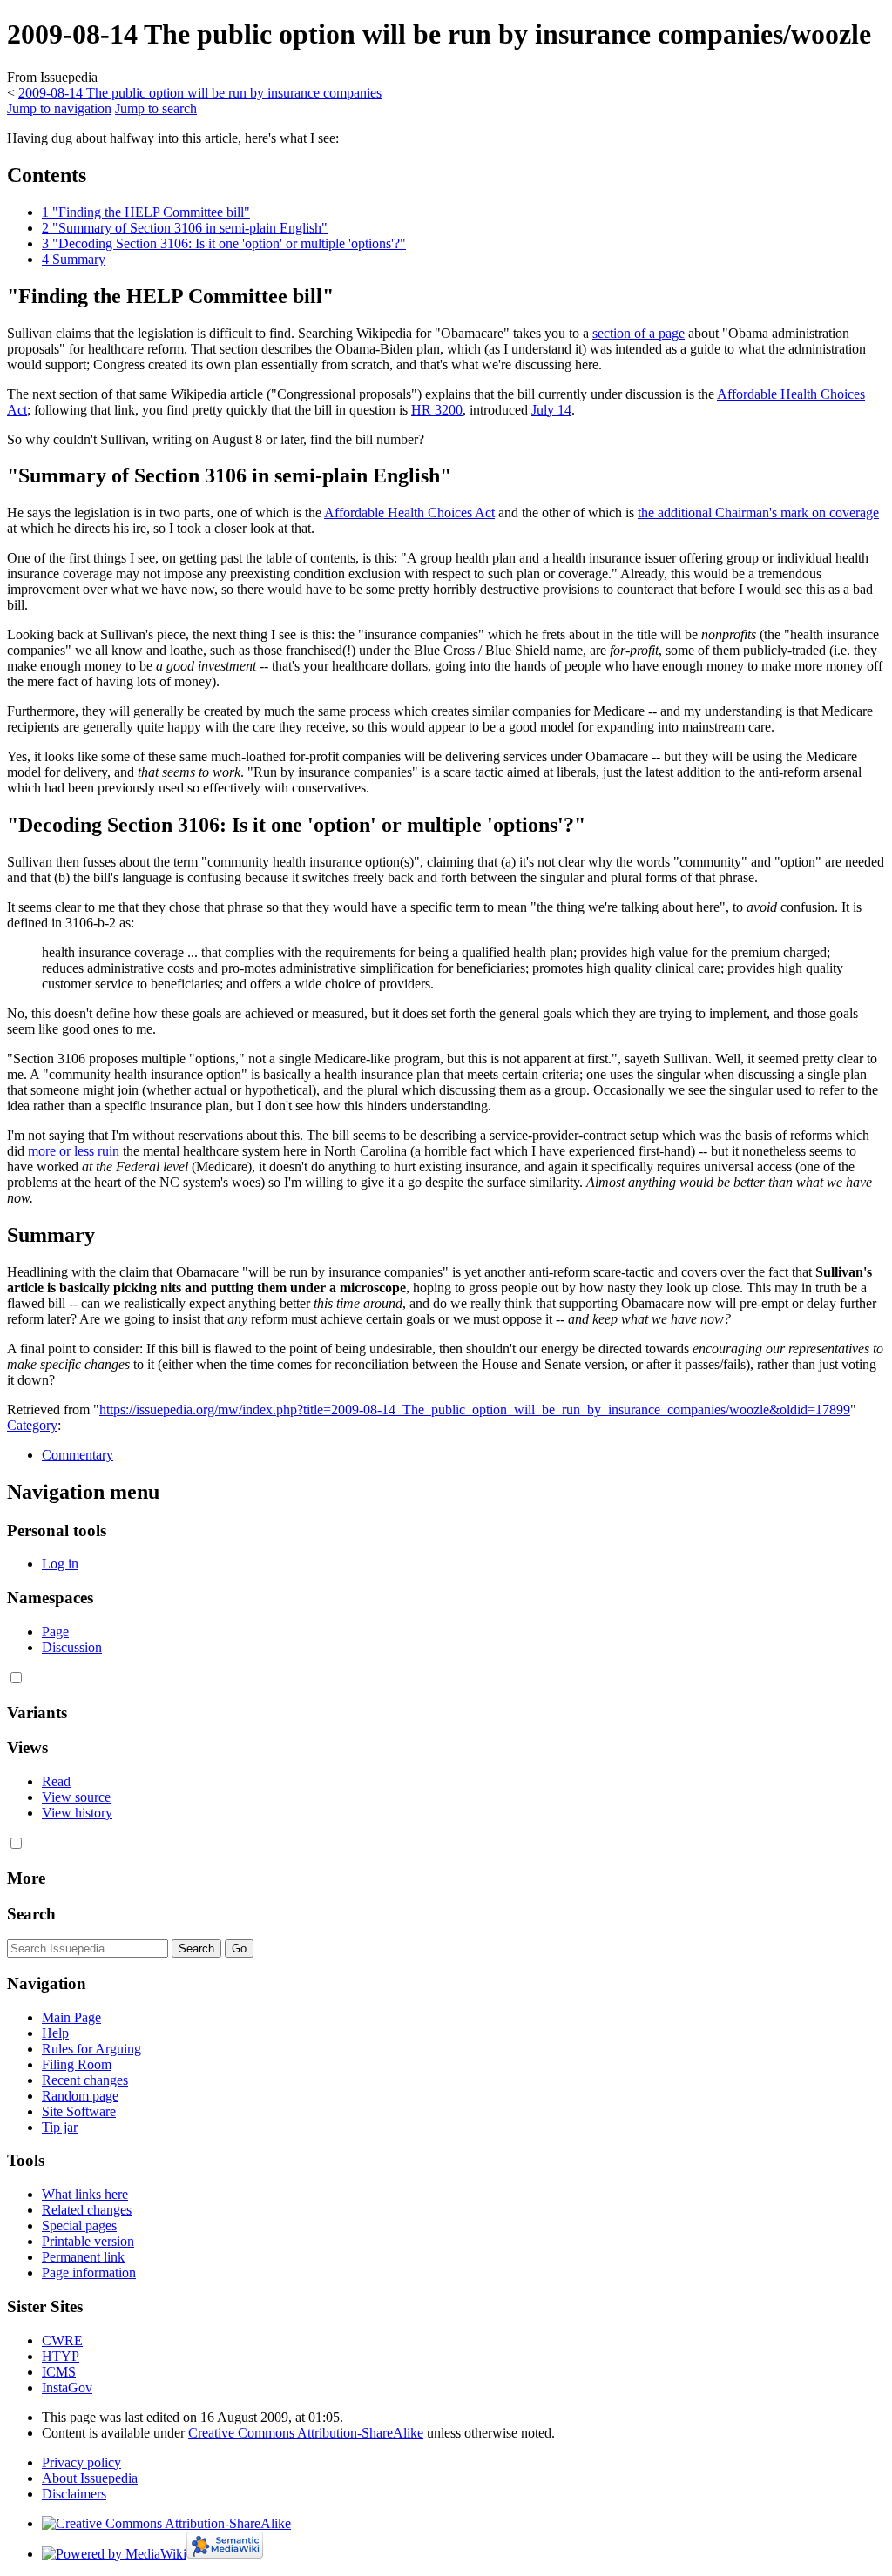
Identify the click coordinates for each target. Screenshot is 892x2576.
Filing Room (77, 2064)
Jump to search (156, 108)
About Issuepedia (90, 2478)
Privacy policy (81, 2462)
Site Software (79, 2111)
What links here (85, 2194)
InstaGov (67, 2387)
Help (55, 2033)
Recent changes (85, 2080)
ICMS (59, 2372)
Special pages (79, 2225)
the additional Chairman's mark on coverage (758, 513)
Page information (89, 2273)
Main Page (71, 2017)
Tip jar (60, 2127)
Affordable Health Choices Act (409, 513)
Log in (60, 1564)
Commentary (78, 1455)
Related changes (87, 2210)
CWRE (62, 2340)
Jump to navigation (59, 108)
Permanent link (83, 2257)
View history (77, 1813)
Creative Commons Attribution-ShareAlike (306, 2433)
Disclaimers (74, 2494)
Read (56, 1781)
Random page (80, 2096)
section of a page (639, 333)
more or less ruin (74, 1151)
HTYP (61, 2356)
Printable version (88, 2241)
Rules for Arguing (91, 2049)
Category (32, 1425)
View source (76, 1797)
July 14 (551, 410)
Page (55, 1632)
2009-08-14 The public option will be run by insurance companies (200, 93)
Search (31, 1914)
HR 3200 (437, 410)
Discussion (72, 1647)
